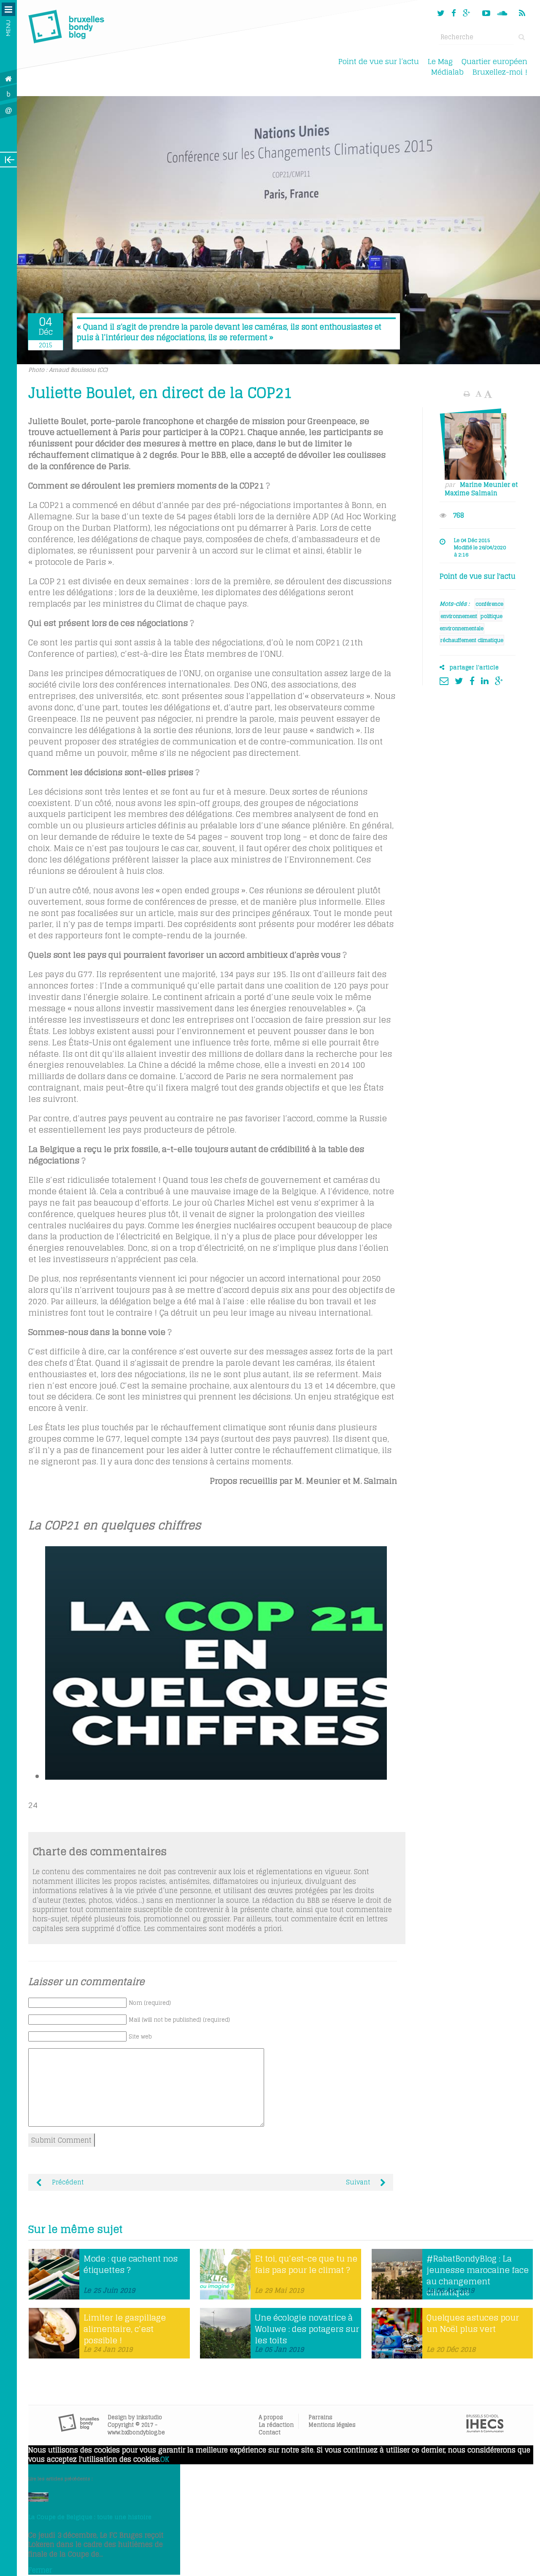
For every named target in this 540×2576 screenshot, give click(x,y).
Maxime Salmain (471, 493)
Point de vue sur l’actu (379, 61)
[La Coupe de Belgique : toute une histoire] (38, 2499)
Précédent (67, 2182)
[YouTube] (486, 13)
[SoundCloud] (503, 13)
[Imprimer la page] (468, 394)
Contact (270, 2432)
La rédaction (276, 2425)
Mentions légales (332, 2425)
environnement (459, 616)
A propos (271, 2417)
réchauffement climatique (472, 640)
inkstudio (149, 2417)
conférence (489, 604)
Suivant (359, 2182)
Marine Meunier (485, 485)
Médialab (447, 72)
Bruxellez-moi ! (500, 72)
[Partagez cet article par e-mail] (446, 680)
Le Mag (440, 61)
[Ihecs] (485, 2430)
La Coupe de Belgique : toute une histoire (90, 2517)
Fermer (40, 2570)
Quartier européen (494, 61)
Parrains (320, 2417)
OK (165, 2459)
